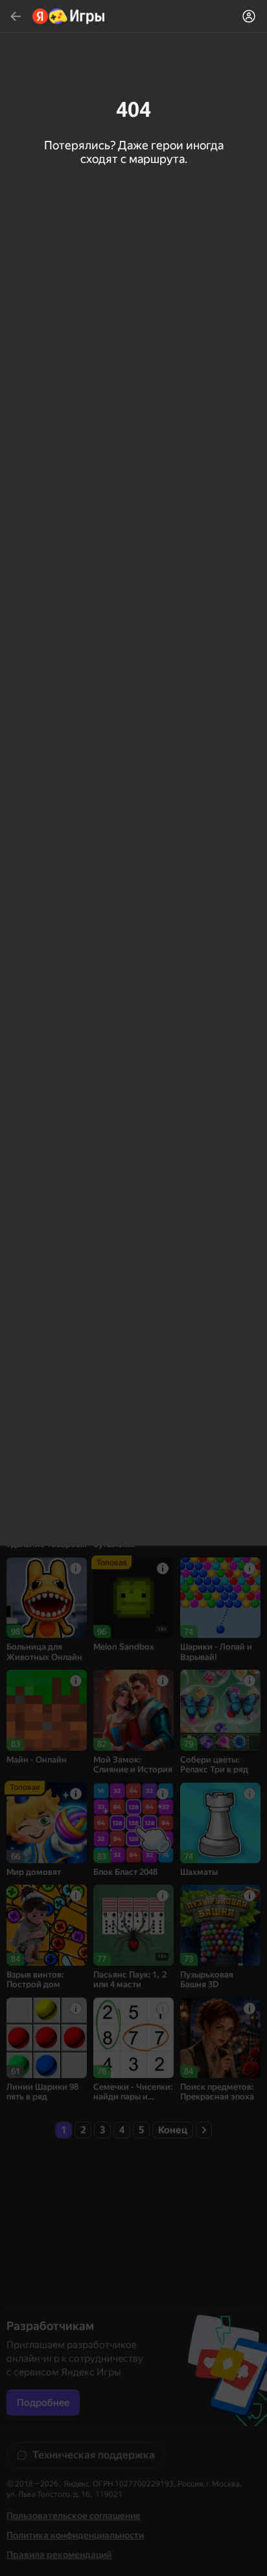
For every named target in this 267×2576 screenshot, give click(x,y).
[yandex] (69, 16)
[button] (133, 1288)
